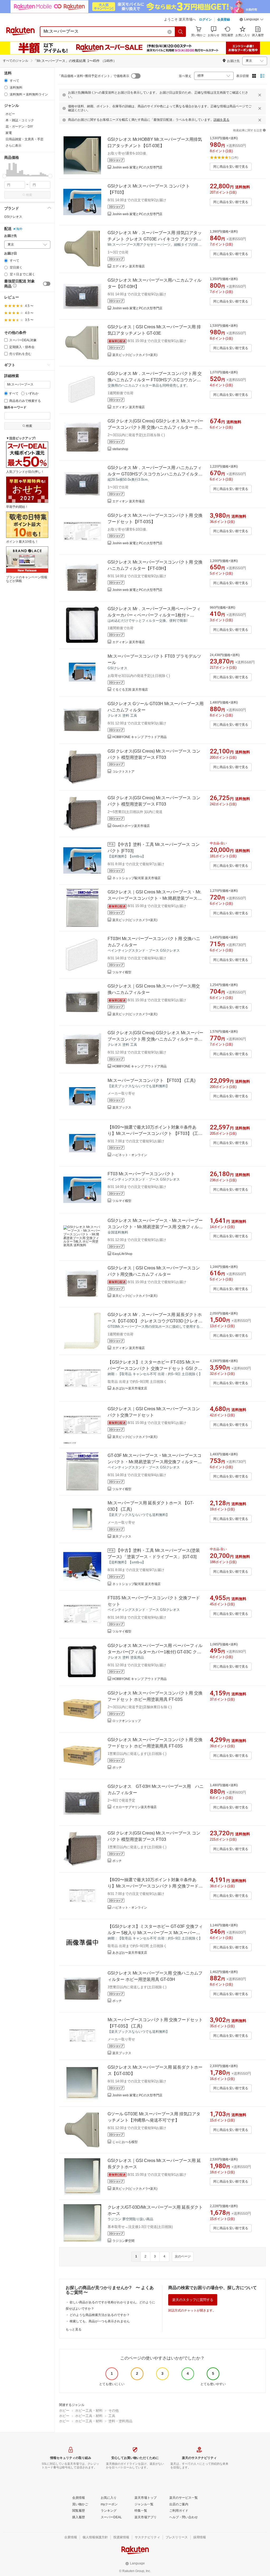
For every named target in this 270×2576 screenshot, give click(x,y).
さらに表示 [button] (13, 146)
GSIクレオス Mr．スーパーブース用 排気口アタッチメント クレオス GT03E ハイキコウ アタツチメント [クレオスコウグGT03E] (155, 239)
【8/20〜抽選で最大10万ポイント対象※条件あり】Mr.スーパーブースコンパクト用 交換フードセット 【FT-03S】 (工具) (155, 1886)
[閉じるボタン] (260, 95)
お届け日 (11, 254)
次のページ (183, 2256)
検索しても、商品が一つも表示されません (100, 2321)
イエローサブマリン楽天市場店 (134, 1807)
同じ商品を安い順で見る (231, 167)
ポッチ (117, 1768)
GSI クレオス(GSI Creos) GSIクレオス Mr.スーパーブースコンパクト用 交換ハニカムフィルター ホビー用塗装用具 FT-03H (155, 427)
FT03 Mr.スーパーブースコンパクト (141, 1174)
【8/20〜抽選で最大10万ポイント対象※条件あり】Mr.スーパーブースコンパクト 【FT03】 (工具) (153, 1133)
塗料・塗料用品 (120, 2421)
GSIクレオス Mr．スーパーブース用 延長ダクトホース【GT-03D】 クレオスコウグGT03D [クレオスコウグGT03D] (155, 1321)
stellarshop (120, 449)
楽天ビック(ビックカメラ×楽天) (135, 355)
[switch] (47, 284)
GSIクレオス (13, 217)
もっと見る (74, 2329)
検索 (29, 195)
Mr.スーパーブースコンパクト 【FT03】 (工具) (151, 1080)
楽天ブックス (122, 1108)
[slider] (4, 176)
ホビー (64, 2411)
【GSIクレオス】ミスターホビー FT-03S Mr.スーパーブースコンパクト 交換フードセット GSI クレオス (155, 1368)
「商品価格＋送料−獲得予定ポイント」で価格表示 (93, 76)
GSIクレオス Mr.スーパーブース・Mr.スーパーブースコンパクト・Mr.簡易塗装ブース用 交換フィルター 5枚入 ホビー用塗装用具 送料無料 (155, 1227)
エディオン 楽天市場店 (129, 266)
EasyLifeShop (122, 1254)
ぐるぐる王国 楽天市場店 (130, 690)
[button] (252, 20)
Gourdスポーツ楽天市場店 (131, 826)
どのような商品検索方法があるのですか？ (100, 2315)
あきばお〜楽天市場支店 (130, 1388)
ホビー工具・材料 (89, 2411)
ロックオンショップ (127, 1721)
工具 (112, 2416)
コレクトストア (123, 772)
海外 (19, 229)
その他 (114, 2411)
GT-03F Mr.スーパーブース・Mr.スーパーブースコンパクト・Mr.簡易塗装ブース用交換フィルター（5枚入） (155, 1462)
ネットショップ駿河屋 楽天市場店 (136, 878)
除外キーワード (15, 408)
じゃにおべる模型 (125, 2142)
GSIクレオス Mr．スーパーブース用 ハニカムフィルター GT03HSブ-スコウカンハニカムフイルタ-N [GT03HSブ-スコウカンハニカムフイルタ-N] (155, 474)
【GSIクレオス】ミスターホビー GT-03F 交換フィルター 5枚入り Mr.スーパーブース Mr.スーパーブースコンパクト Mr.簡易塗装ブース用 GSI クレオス (156, 1933)
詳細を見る (221, 120)
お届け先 (11, 236)
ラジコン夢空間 (123, 2241)
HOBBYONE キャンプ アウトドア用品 (139, 737)
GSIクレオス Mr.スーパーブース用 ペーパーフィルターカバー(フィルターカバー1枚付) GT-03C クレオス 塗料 (155, 1652)
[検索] (181, 32)
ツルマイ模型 (122, 972)
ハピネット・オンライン (130, 1155)
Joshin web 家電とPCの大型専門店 (137, 167)
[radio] (6, 81)
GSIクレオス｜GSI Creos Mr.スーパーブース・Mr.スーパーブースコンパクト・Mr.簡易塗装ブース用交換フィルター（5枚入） (155, 898)
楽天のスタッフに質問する (193, 2300)
